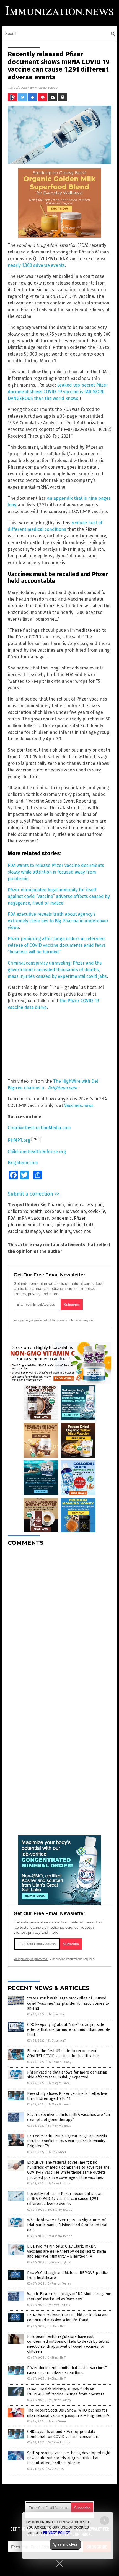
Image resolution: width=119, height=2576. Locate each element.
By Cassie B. (56, 2469)
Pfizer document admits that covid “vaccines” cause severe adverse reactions (67, 2370)
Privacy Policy (56, 2533)
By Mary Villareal (59, 2083)
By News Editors (59, 2183)
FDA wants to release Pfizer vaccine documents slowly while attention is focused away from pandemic (56, 872)
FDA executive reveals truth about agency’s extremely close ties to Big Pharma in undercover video (58, 921)
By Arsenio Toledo (60, 2210)
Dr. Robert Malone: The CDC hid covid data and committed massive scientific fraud (68, 2318)
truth (89, 1225)
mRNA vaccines (33, 1218)
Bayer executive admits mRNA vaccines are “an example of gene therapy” (68, 2117)
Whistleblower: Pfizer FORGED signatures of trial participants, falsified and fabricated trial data (67, 2225)
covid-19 (96, 1211)
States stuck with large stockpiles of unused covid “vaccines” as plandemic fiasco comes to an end (68, 2003)
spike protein (68, 1225)
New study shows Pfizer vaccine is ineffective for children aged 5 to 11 (67, 2096)
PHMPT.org (19, 1140)
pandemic (61, 1218)
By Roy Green (57, 2152)
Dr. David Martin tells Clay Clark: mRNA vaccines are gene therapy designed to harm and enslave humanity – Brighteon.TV (67, 2251)
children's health (25, 1211)
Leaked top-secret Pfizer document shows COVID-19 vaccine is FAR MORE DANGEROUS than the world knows (58, 392)
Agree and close (65, 2544)
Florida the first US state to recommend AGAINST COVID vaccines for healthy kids (63, 2053)
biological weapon (84, 1205)
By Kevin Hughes (59, 2262)
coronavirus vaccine (65, 1211)
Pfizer (80, 1218)
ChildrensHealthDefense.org (37, 1152)
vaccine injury (57, 1231)
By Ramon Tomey (59, 2062)
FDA (12, 1218)
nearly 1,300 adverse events (36, 265)
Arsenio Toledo (46, 87)
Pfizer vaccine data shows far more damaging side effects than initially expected (67, 2075)
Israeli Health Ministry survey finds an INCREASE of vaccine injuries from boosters (66, 2392)
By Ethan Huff (57, 2014)
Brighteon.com (63, 1088)
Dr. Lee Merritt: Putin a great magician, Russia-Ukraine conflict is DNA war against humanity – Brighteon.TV (68, 2141)
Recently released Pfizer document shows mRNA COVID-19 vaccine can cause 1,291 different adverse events (65, 2199)
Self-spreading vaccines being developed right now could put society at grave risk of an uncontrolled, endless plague (69, 2458)
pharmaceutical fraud (30, 1225)
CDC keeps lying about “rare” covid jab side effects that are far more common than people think (69, 2030)
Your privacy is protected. (31, 1320)
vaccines (82, 1231)
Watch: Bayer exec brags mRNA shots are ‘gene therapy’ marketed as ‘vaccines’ (69, 2296)
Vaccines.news (79, 1106)
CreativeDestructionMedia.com (39, 1128)
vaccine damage (24, 1231)
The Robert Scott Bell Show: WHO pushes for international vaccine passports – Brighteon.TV (68, 2413)
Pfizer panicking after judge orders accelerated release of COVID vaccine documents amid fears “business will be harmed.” (57, 945)
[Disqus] (59, 1620)
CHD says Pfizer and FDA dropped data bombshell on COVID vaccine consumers (63, 2434)
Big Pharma (52, 1205)
